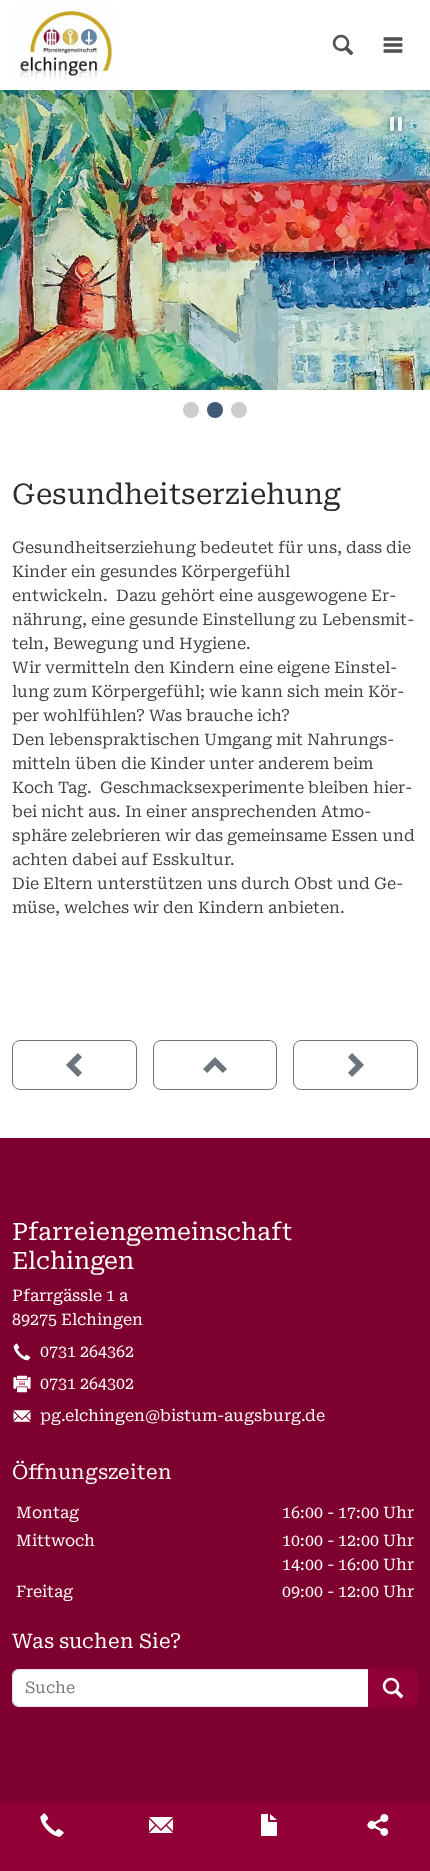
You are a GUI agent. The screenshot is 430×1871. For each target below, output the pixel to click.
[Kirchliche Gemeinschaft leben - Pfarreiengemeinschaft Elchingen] (215, 1065)
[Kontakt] (269, 1825)
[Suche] (343, 45)
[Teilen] (378, 1825)
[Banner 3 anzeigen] (239, 410)
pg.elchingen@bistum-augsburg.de (182, 1415)
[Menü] (393, 45)
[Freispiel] (74, 1065)
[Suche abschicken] (393, 1688)
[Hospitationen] (355, 1065)
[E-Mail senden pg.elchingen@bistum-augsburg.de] (161, 1825)
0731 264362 (87, 1351)
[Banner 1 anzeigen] (191, 410)
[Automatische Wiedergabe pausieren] (396, 124)
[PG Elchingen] (66, 45)
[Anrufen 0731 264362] (52, 1825)
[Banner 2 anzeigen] (215, 410)
